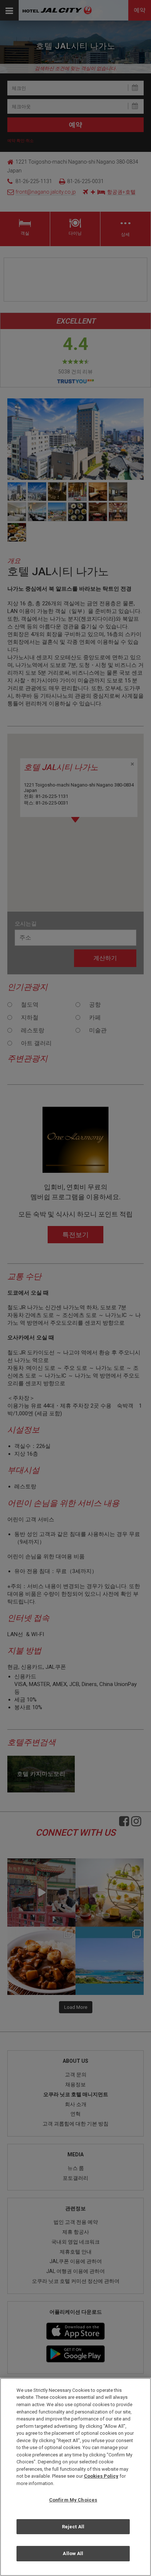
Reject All (73, 2527)
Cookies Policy (101, 2476)
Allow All (73, 2553)
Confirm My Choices (73, 2500)
